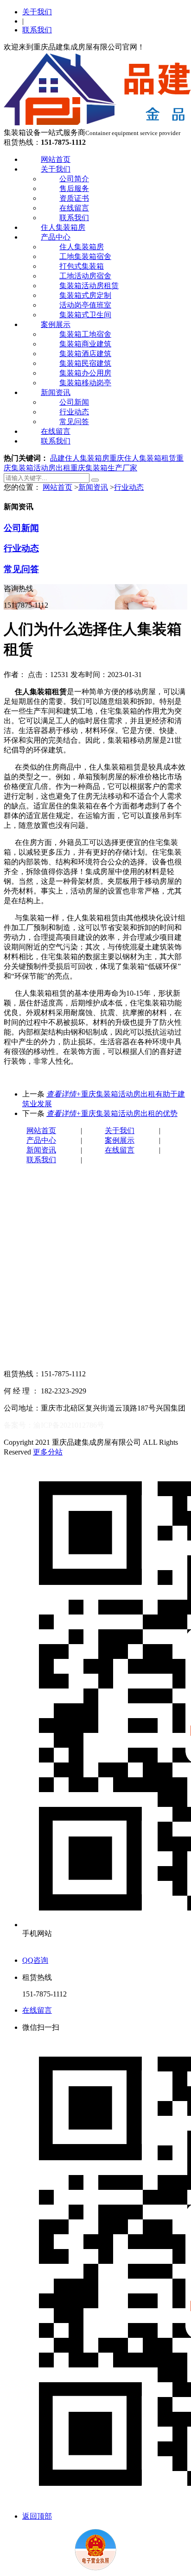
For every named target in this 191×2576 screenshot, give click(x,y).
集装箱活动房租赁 (89, 286)
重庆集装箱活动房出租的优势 (112, 1113)
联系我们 (37, 30)
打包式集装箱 (82, 266)
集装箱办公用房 (85, 373)
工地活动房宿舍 (85, 276)
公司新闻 (74, 402)
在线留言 (74, 208)
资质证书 (74, 198)
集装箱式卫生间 (85, 315)
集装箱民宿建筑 (85, 363)
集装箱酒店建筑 (85, 354)
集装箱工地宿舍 (85, 334)
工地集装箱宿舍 (85, 256)
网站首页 (56, 159)
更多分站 (48, 1452)
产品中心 (56, 237)
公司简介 (74, 179)
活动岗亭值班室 (85, 305)
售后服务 (74, 188)
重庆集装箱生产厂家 (104, 468)
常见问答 (74, 422)
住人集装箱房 (63, 227)
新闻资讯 (56, 392)
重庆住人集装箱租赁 (143, 458)
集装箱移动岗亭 (85, 383)
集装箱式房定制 (85, 295)
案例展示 (56, 324)
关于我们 (37, 12)
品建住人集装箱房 (80, 458)
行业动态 (74, 412)
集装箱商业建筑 (85, 344)
